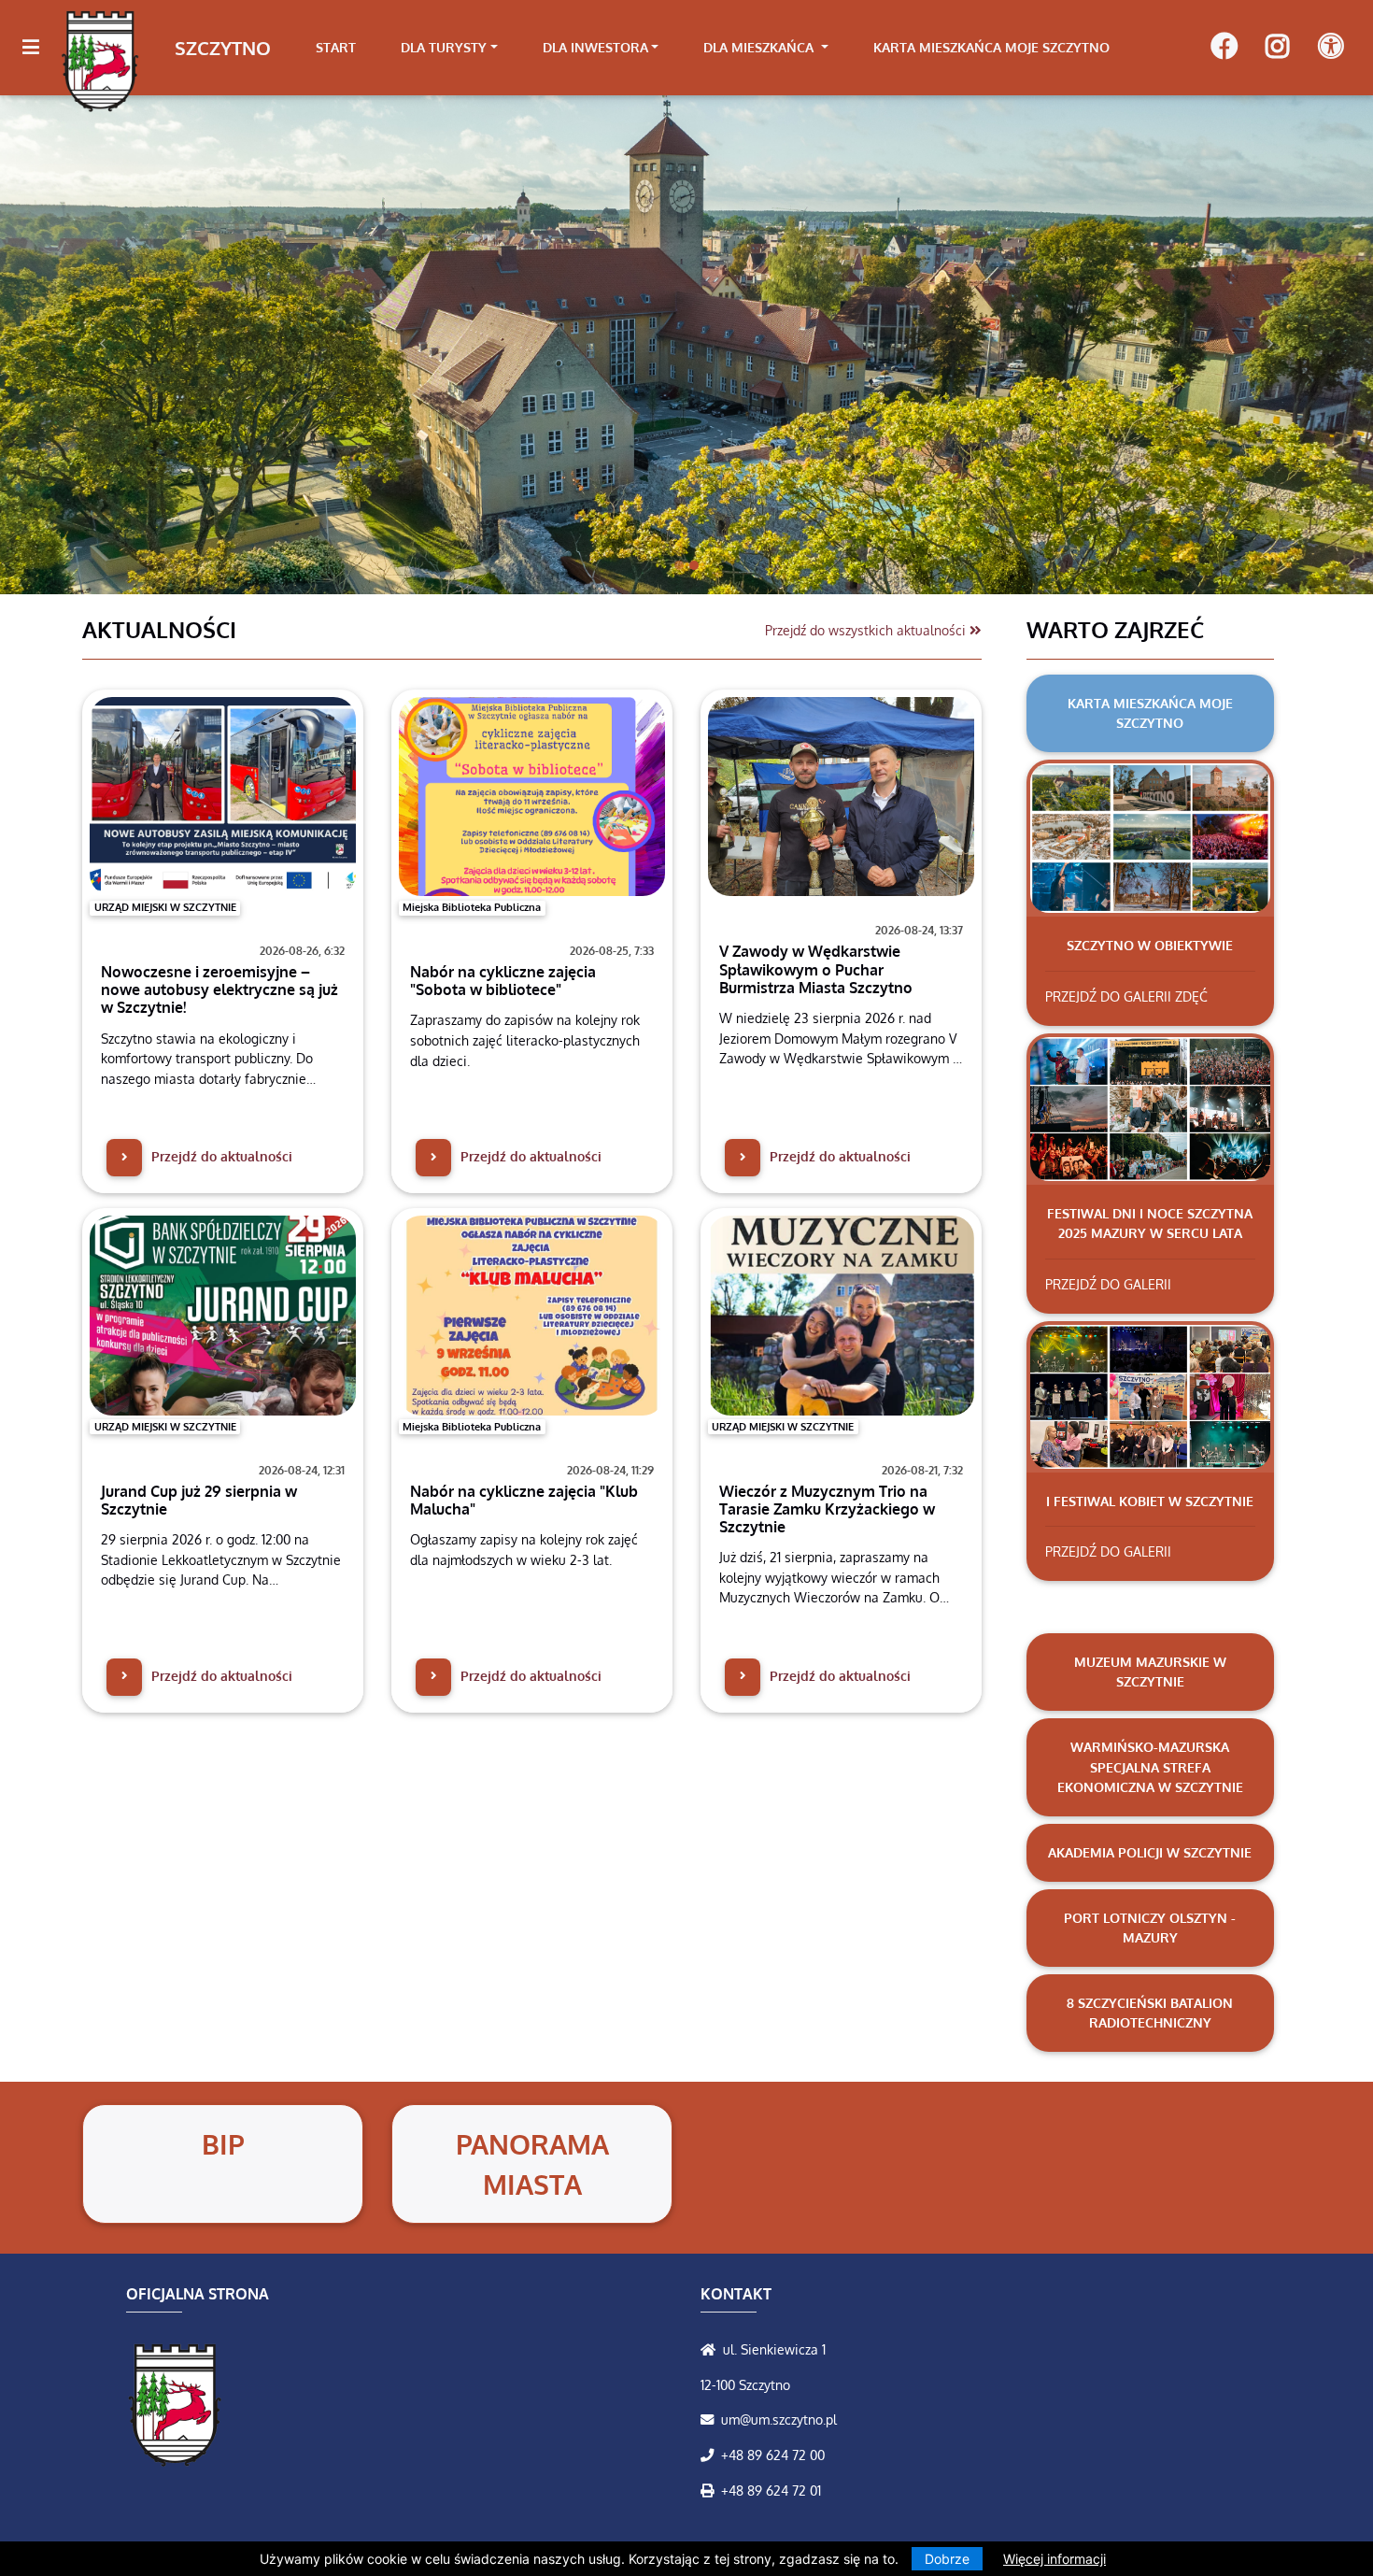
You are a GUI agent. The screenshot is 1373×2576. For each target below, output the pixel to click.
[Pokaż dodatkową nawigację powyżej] (1331, 47)
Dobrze (947, 2559)
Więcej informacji (1055, 2559)
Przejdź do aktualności (220, 1156)
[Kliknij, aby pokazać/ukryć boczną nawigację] (39, 48)
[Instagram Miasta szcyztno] (1277, 48)
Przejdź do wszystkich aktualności (867, 630)
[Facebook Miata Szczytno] (1224, 48)
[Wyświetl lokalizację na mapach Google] (712, 2349)
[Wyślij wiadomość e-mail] (711, 2419)
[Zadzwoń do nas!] (711, 2455)
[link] (449, 48)
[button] (103, 344)
